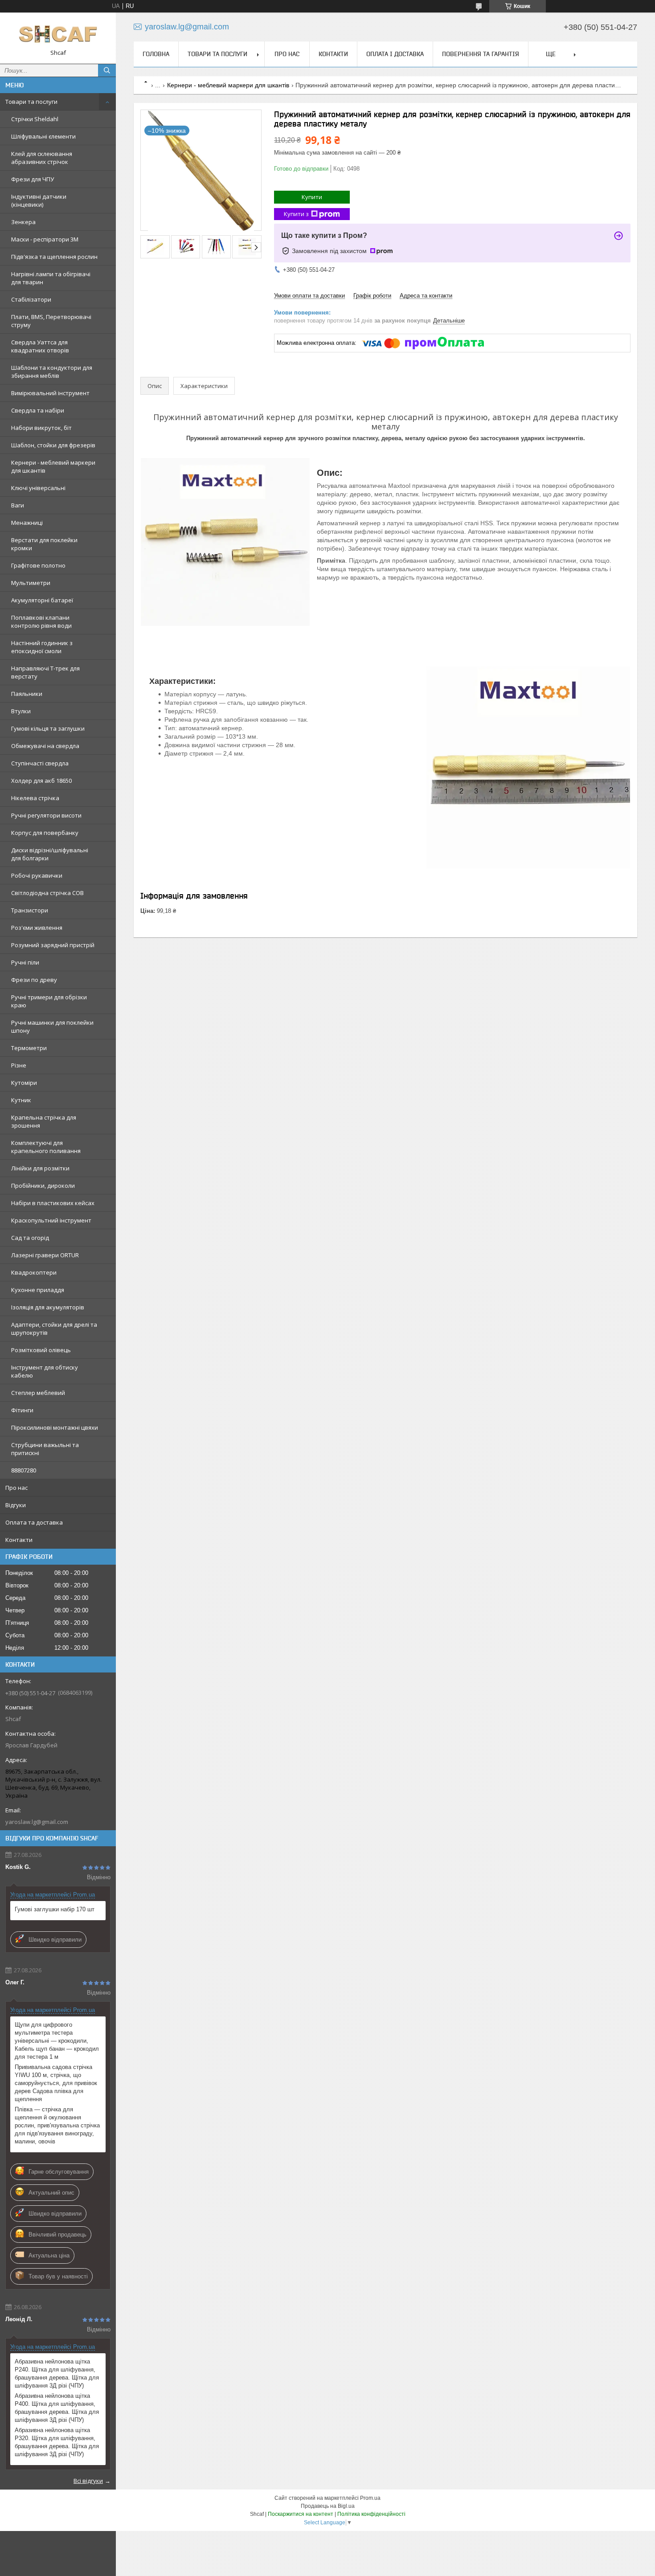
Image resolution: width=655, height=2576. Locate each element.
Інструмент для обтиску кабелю (45, 1371)
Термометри (29, 1048)
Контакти (19, 1540)
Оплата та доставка (34, 1522)
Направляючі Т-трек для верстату (45, 672)
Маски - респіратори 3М (45, 239)
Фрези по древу (34, 980)
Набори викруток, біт (41, 428)
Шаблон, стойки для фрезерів (53, 445)
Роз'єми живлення (37, 928)
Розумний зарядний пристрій (53, 945)
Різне (19, 1065)
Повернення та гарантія (481, 54)
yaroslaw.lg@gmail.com (37, 1822)
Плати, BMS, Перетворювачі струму (51, 321)
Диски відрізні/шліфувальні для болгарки (50, 854)
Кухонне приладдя (38, 1290)
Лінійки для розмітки (40, 1168)
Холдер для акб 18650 (41, 781)
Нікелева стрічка (35, 798)
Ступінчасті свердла (40, 763)
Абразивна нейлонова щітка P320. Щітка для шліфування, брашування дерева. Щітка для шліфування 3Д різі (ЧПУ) (57, 2442)
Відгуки (16, 1505)
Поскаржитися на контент (301, 2514)
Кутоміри (24, 1083)
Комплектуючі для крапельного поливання (46, 1147)
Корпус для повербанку (45, 833)
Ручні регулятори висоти (46, 815)
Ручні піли (25, 962)
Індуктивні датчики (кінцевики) (39, 200)
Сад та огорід (30, 1238)
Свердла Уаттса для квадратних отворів (40, 346)
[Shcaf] (58, 34)
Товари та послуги (31, 102)
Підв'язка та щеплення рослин (54, 257)
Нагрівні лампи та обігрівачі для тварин (51, 278)
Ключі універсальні (38, 488)
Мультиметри (31, 583)
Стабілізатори (31, 299)
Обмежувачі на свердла (45, 746)
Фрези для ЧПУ (33, 179)
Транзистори (30, 910)
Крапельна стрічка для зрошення (44, 1121)
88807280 (24, 1470)
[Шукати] (107, 70)
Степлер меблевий (38, 1393)
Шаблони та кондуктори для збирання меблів (52, 372)
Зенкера (23, 222)
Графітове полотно (38, 565)
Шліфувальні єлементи (43, 136)
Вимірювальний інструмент (50, 393)
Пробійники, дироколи (43, 1186)
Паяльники (27, 694)
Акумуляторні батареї (42, 600)
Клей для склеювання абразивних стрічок (42, 158)
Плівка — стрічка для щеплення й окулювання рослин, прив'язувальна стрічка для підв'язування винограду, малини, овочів (57, 2125)
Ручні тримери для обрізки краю (49, 1001)
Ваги (18, 505)
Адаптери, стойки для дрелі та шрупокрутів (54, 1329)
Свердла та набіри (38, 410)
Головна (156, 54)
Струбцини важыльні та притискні (45, 1449)
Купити (312, 197)
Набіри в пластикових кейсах (53, 1203)
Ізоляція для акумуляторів (48, 1307)
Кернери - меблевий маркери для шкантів (53, 466)
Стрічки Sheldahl (35, 119)
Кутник (21, 1100)
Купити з (296, 214)
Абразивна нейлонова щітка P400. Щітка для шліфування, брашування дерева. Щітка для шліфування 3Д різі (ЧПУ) (57, 2408)
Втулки (21, 711)
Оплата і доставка (395, 54)
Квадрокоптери (34, 1272)
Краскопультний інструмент (51, 1220)
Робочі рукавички (37, 875)
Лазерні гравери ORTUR (45, 1255)
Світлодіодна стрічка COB (47, 893)
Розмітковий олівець (41, 1350)
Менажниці (27, 523)
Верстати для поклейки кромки (44, 544)
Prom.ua (370, 2498)
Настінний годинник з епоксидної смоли (42, 647)
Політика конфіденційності (371, 2514)
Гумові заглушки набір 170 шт (55, 1909)
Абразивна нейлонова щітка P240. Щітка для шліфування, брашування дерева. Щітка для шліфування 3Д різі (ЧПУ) (57, 2374)
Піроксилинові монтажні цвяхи (55, 1427)
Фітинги (22, 1410)
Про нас (16, 1488)
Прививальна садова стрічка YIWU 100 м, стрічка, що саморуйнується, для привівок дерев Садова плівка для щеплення (56, 2083)
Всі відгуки (88, 2481)
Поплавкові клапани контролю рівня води (41, 622)
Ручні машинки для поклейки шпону (52, 1026)
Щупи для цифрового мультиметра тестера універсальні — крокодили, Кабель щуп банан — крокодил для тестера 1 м (57, 2041)
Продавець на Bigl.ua (328, 2506)
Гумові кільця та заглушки (48, 728)
